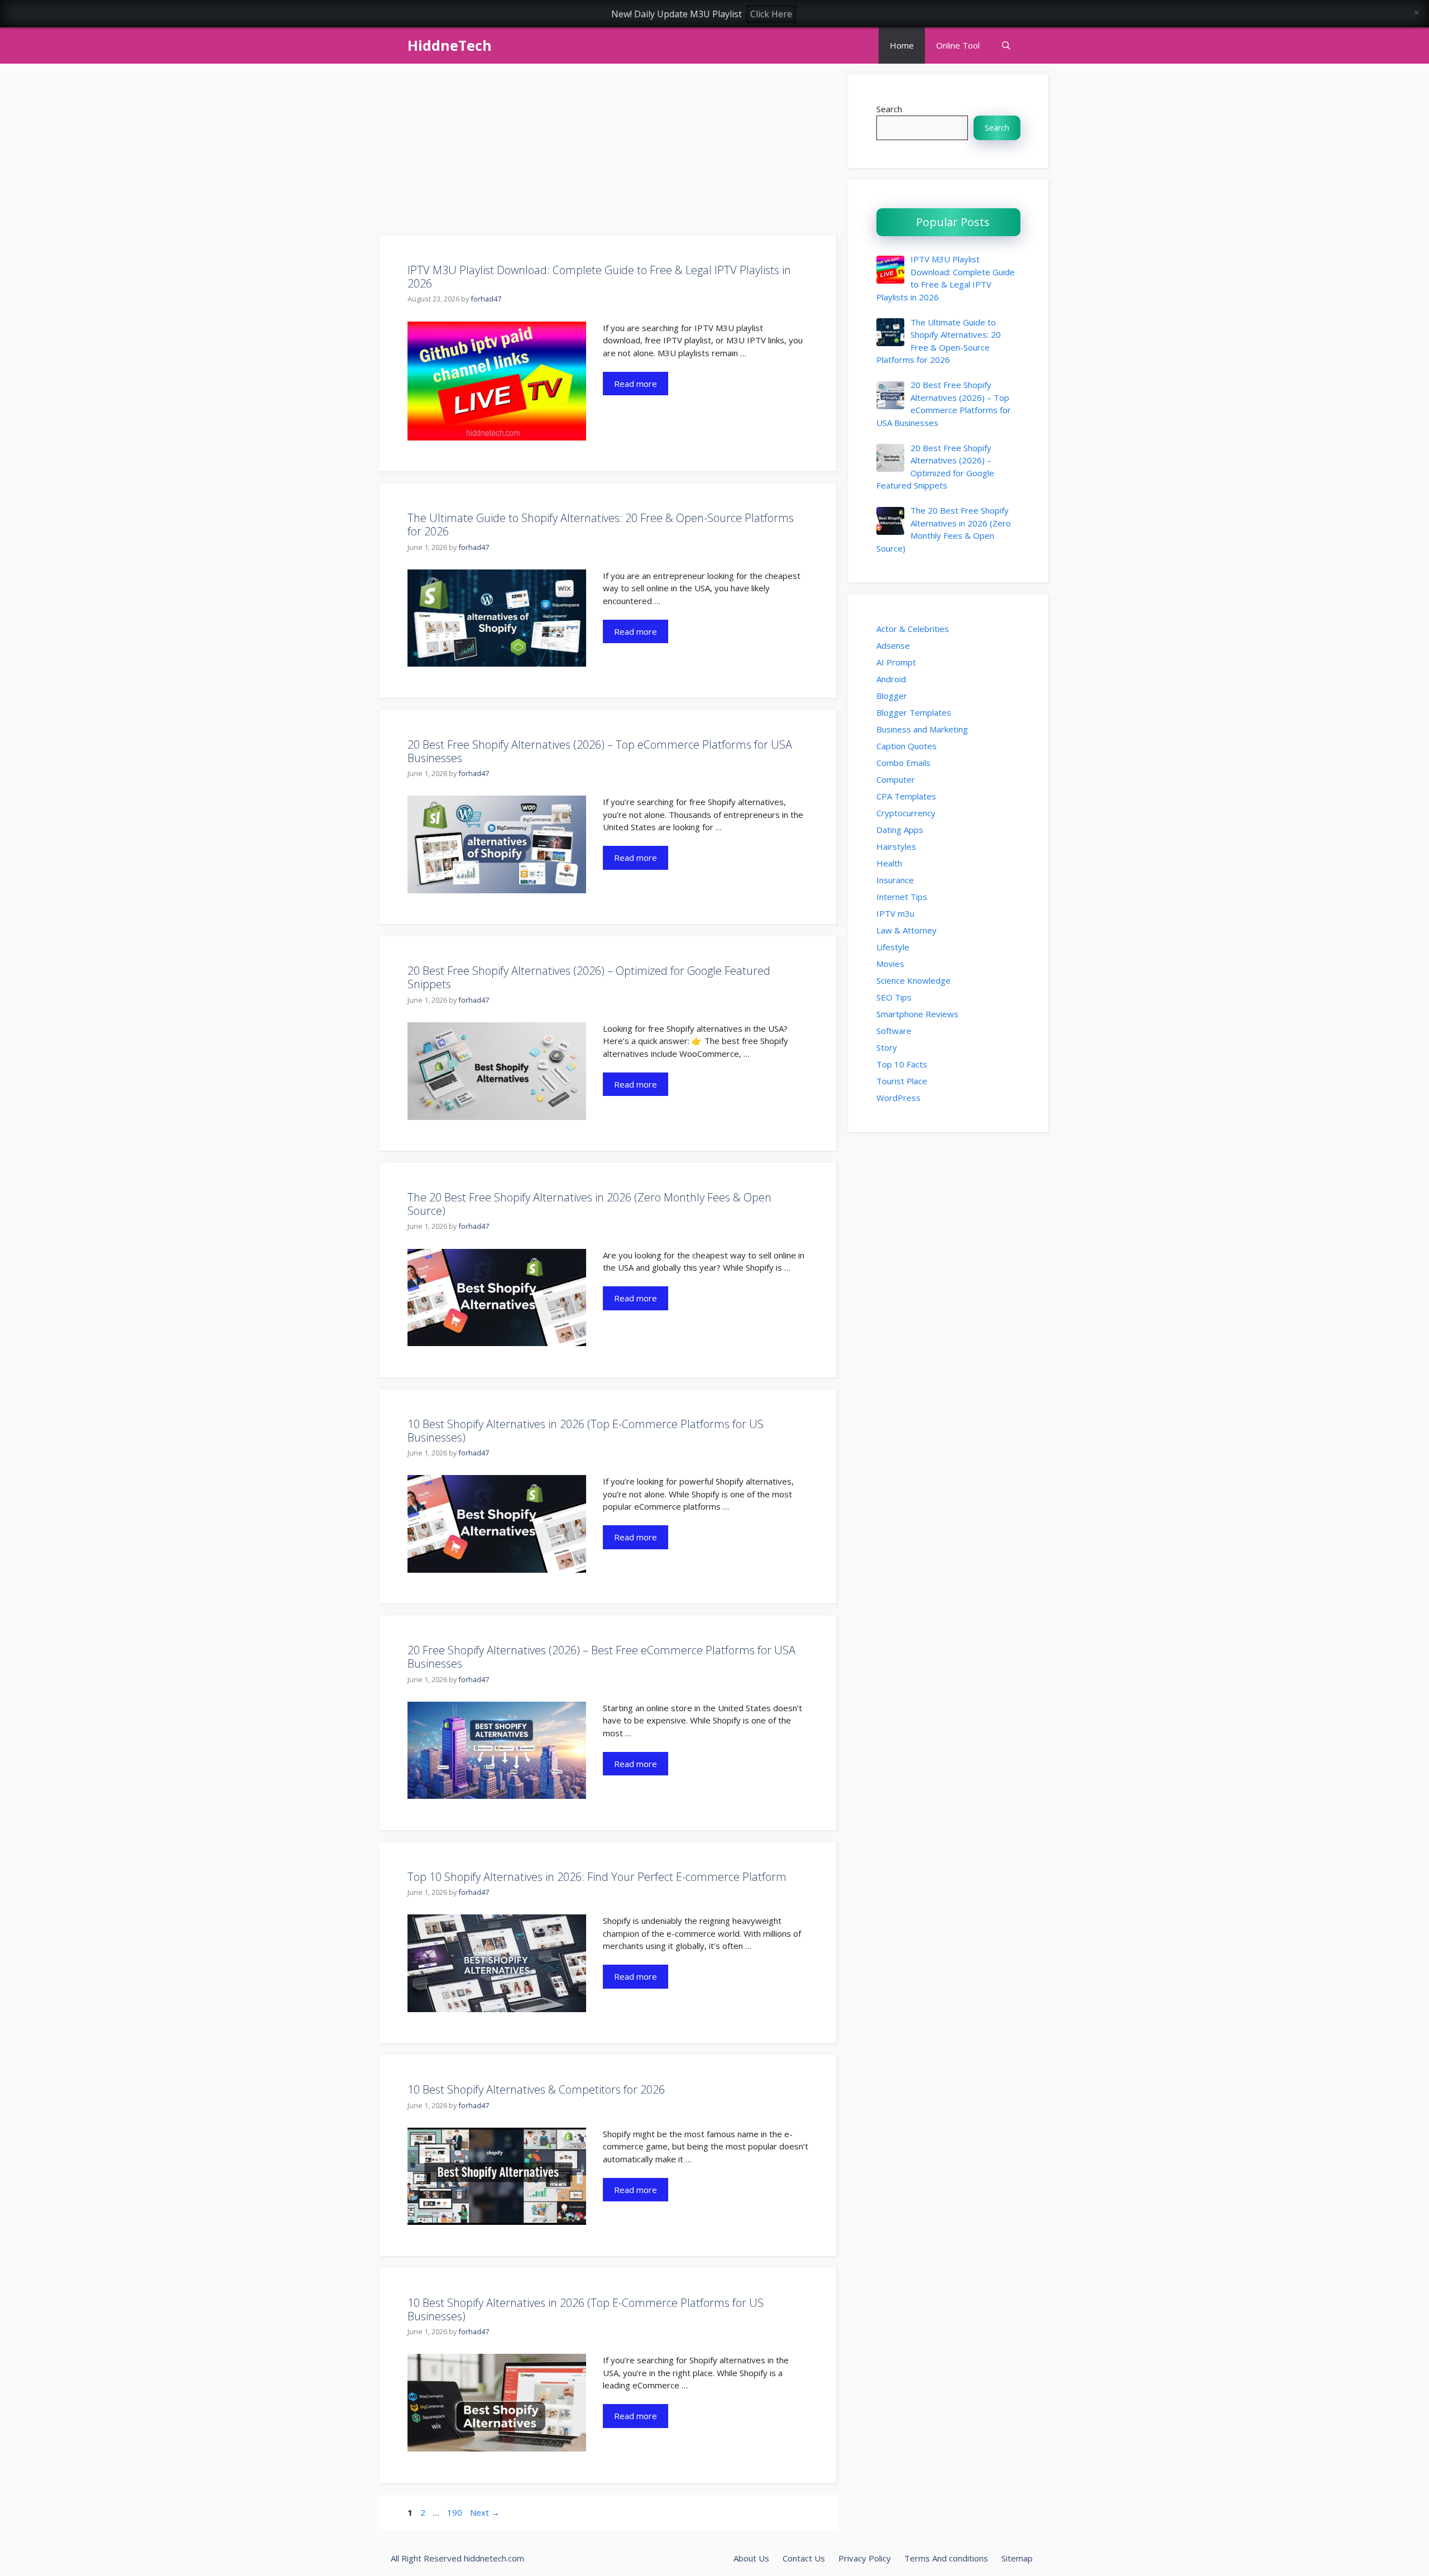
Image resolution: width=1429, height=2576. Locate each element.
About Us (751, 2558)
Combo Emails (903, 763)
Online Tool (958, 45)
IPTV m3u (895, 913)
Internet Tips (902, 897)
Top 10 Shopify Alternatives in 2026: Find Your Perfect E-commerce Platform (597, 1877)
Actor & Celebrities (913, 629)
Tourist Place (902, 1081)
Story (887, 1047)
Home (902, 45)
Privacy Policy (865, 2558)
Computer (896, 779)
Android (891, 679)
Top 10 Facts (902, 1064)
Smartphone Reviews (917, 1014)
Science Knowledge (913, 980)
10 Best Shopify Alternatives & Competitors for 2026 (536, 2089)
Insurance (895, 880)
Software (894, 1031)
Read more (636, 384)
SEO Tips (894, 997)
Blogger (892, 696)
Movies (890, 964)
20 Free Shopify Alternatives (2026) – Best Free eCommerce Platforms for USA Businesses (601, 1657)
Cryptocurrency (906, 813)
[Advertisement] (608, 153)
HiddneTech (450, 45)
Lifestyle (893, 947)
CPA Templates (906, 796)
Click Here (771, 14)
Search (889, 109)
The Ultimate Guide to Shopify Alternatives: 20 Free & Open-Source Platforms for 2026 (601, 525)
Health (889, 863)
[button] (1006, 46)
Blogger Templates (914, 712)
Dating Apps (900, 830)
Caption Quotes (907, 746)
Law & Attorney (907, 930)
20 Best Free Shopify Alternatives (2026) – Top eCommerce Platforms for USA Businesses (600, 751)
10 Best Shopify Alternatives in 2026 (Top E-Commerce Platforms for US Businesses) (586, 1431)
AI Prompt (896, 662)
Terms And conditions (946, 2558)
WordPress (898, 1098)
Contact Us (804, 2558)
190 (456, 2512)
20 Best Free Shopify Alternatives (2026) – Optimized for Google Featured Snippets (589, 977)
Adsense (893, 645)
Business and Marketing (922, 729)
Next (485, 2512)
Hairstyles (896, 846)
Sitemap (1017, 2558)
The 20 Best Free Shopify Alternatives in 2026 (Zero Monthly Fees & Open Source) (589, 1204)
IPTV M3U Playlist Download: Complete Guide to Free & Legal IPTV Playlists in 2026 (599, 277)
